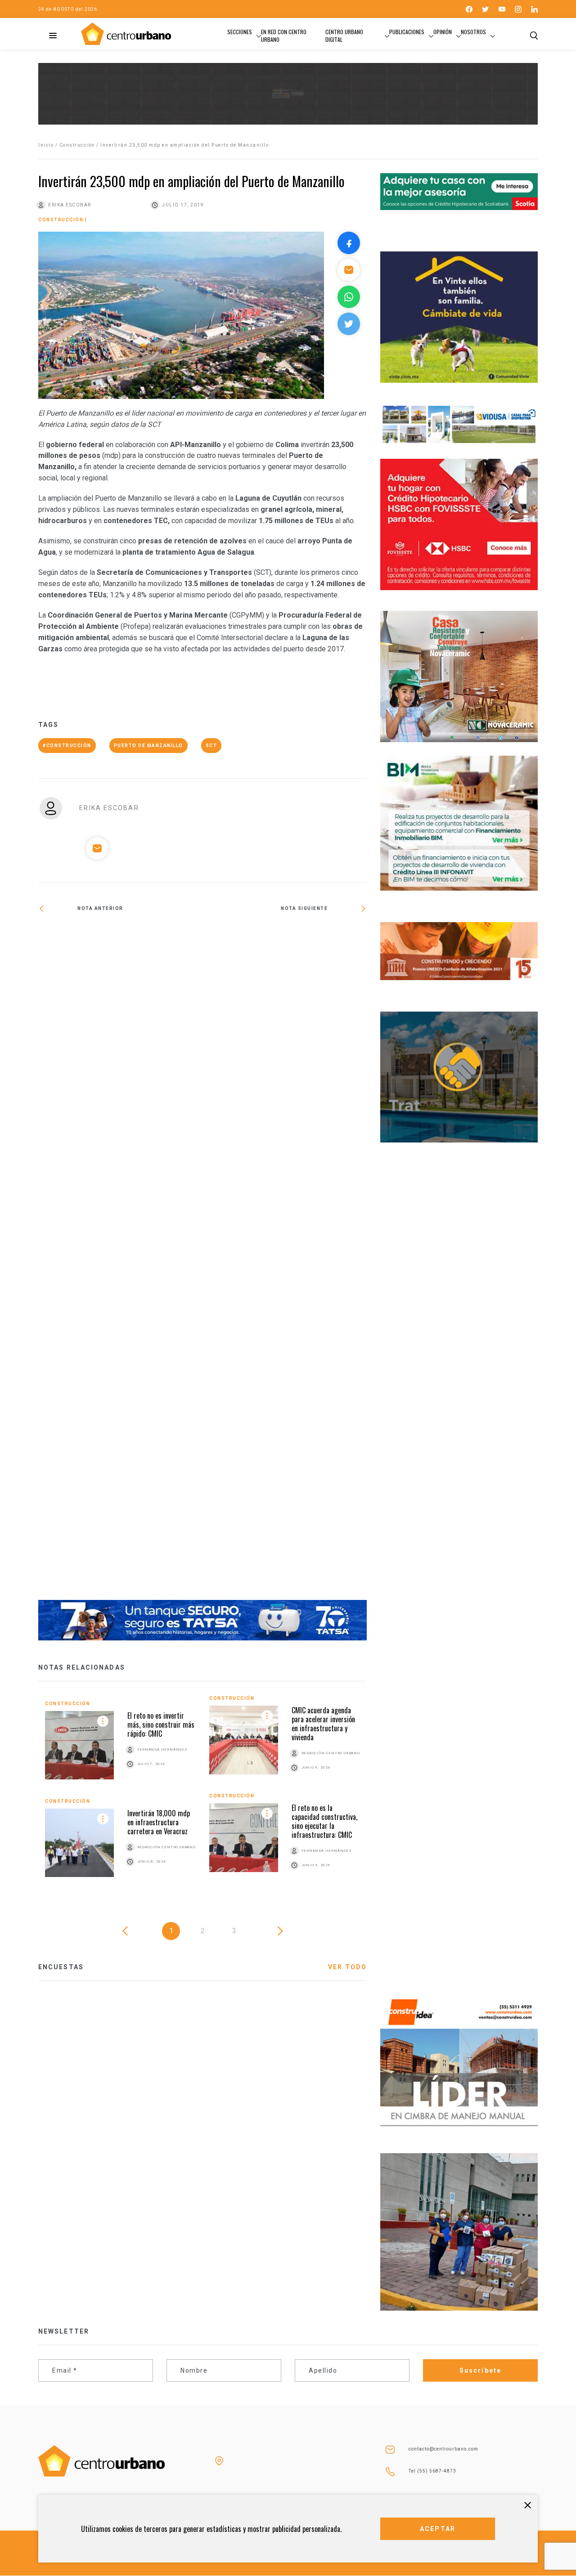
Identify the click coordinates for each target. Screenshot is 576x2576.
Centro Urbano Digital (344, 36)
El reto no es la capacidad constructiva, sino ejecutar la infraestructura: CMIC (324, 1821)
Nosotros (473, 32)
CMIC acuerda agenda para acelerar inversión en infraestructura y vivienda (323, 1724)
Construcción (77, 145)
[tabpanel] (202, 1793)
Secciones (240, 32)
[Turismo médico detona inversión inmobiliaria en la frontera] (285, 938)
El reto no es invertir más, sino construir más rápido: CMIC (161, 1725)
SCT (211, 746)
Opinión (443, 32)
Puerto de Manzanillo (148, 746)
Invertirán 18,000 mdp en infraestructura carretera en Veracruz (159, 1822)
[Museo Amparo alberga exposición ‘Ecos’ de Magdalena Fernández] (120, 1263)
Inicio (46, 145)
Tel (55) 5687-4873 (432, 2471)
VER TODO (347, 1967)
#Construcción (67, 746)
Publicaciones (407, 32)
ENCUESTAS (61, 1967)
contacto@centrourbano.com (443, 2449)
